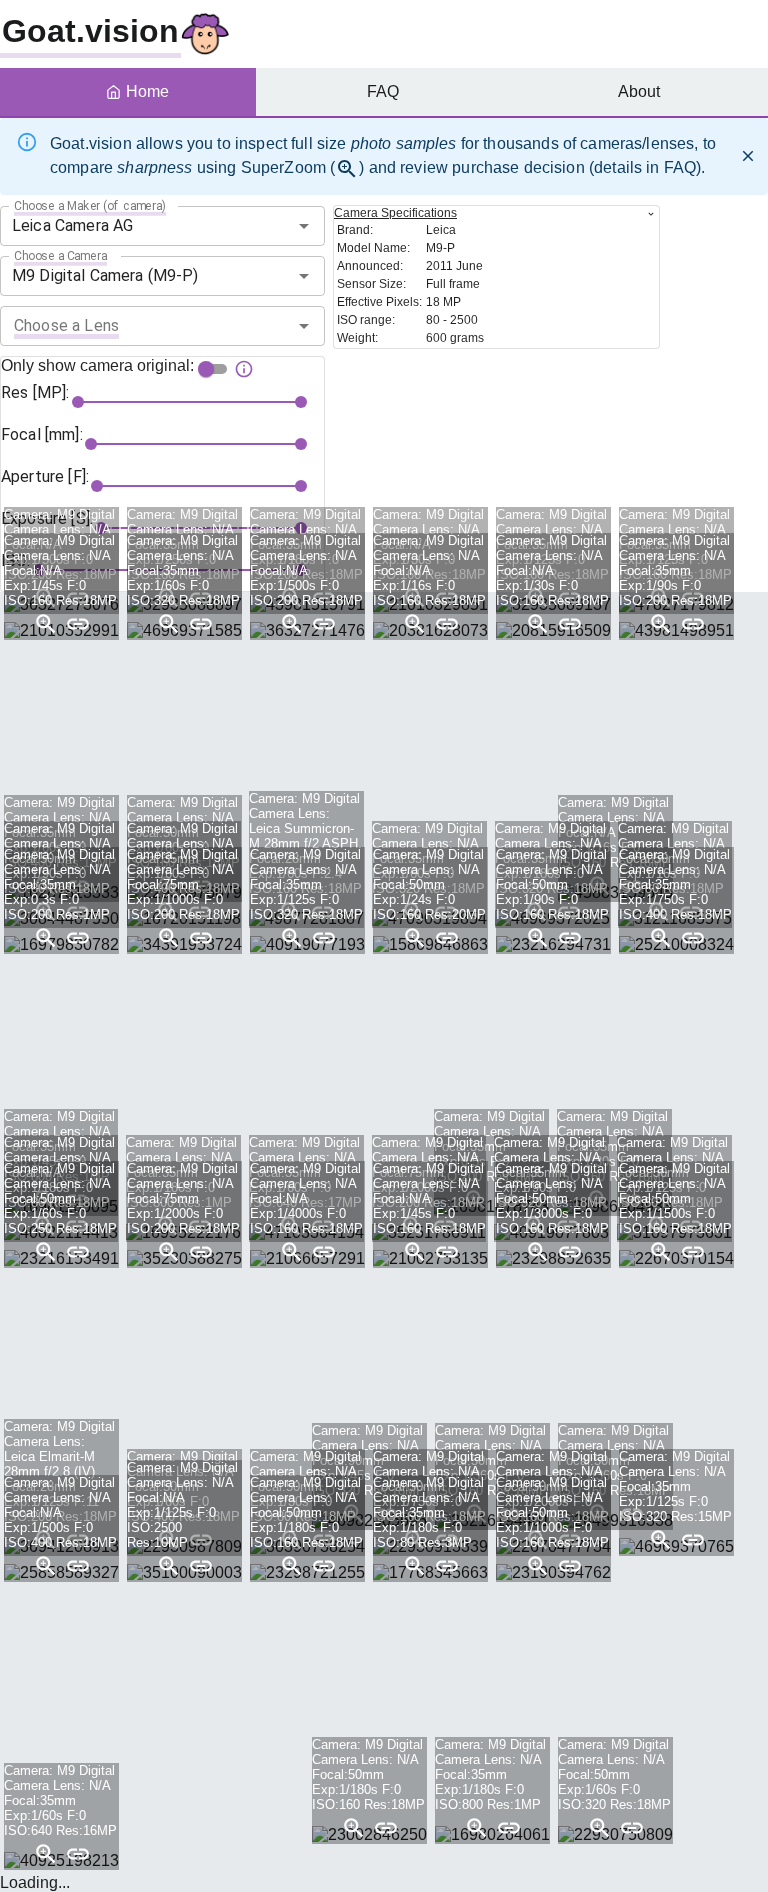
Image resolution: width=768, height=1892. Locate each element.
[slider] (78, 402)
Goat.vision (90, 31)
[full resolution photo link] (78, 624)
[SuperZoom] (46, 624)
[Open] (304, 226)
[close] (748, 156)
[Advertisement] (400, 773)
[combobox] (162, 226)
